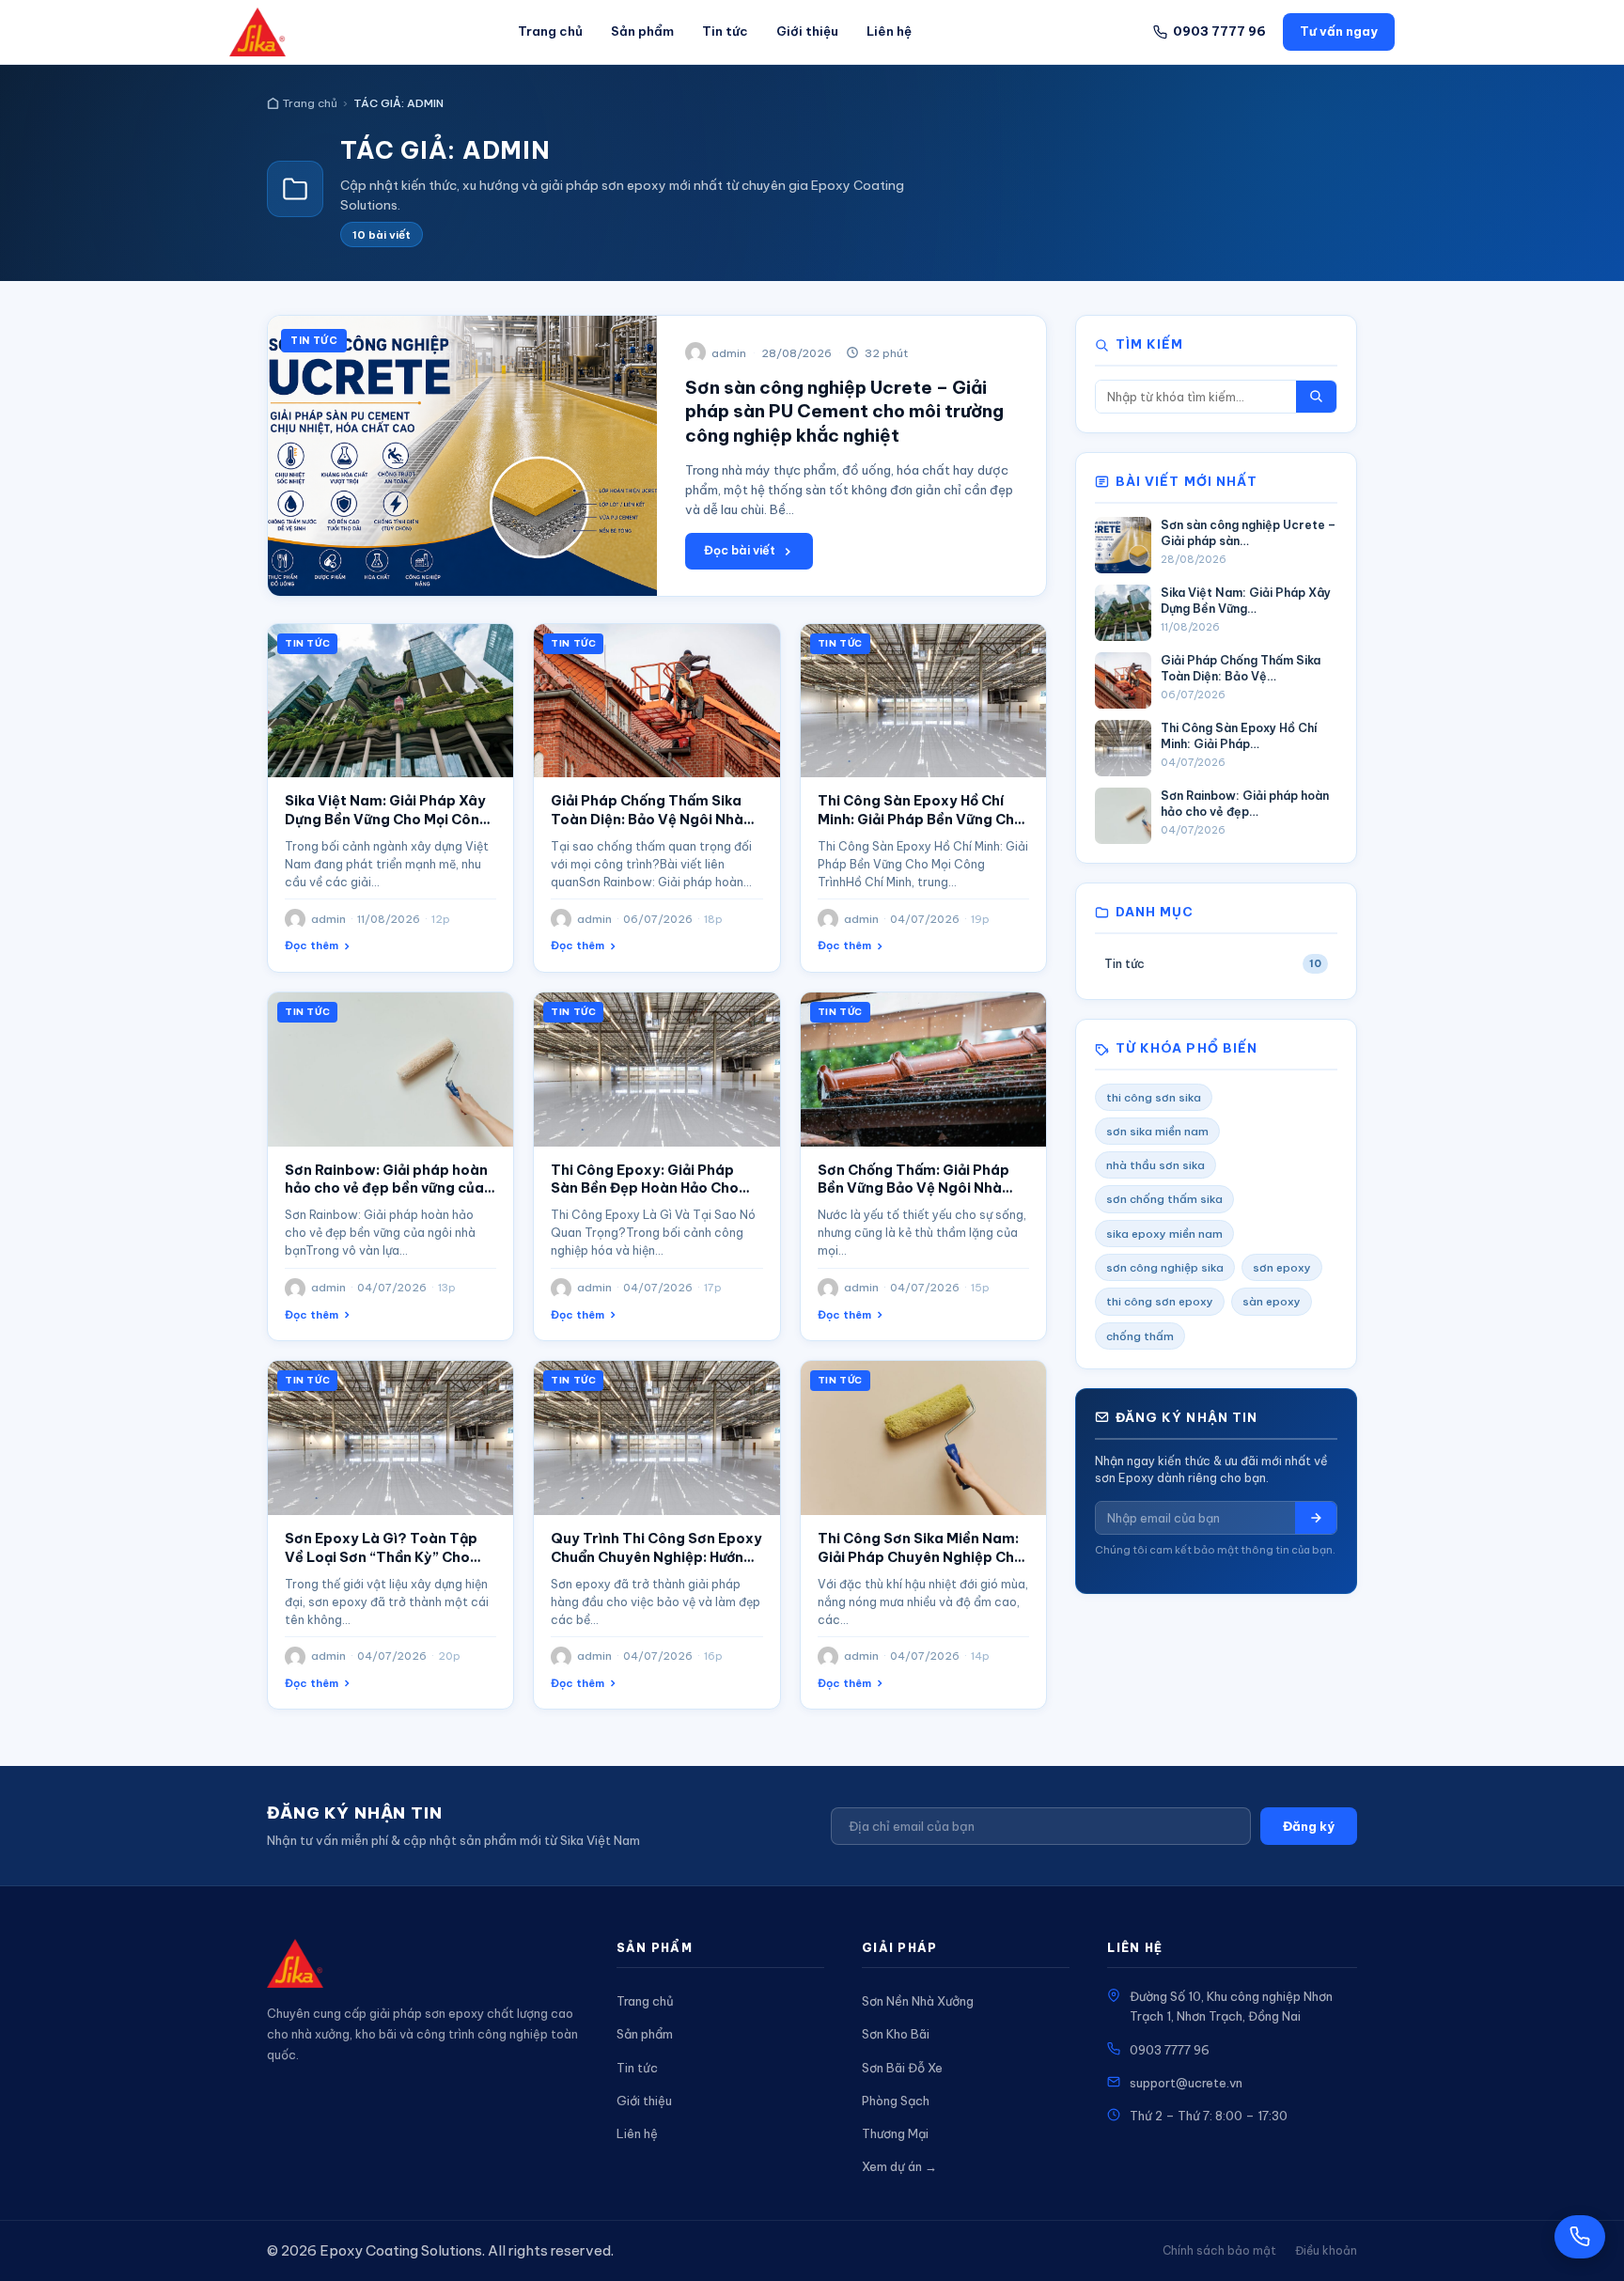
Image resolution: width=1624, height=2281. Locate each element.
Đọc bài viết (740, 550)
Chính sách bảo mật (1219, 2250)
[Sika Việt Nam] (258, 32)
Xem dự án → (899, 2166)
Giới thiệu (807, 31)
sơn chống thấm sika (1164, 1199)
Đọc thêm (312, 945)
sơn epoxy (1282, 1267)
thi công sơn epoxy (1160, 1301)
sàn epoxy (1272, 1301)
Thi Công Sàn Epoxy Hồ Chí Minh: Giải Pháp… (1239, 736)
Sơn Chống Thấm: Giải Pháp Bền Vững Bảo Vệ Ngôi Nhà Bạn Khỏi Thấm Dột (913, 1189)
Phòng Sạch (896, 2101)
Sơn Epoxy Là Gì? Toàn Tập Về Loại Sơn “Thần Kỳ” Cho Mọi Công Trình (381, 1557)
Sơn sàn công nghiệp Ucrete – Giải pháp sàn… (1248, 533)
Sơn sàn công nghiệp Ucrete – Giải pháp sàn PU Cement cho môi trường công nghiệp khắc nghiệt (844, 411)
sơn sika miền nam (1157, 1131)
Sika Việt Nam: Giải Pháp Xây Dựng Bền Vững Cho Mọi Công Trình (387, 820)
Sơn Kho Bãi (896, 2034)
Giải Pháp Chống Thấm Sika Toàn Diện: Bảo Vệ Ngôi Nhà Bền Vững (647, 820)
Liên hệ (889, 31)
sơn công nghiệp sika (1165, 1267)
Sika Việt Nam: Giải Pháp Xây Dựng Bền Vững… (1246, 601)
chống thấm (1140, 1336)
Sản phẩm (642, 31)
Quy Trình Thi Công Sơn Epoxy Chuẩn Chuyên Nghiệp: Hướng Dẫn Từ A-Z (656, 1557)
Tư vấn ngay (1339, 31)
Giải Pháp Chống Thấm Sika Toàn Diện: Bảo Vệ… (1241, 668)
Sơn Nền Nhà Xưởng (918, 2001)
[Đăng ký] (1316, 1518)
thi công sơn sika (1154, 1097)
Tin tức (725, 31)
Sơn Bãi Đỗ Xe (902, 2068)
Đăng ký (1309, 1826)
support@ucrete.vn (1186, 2083)
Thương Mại (895, 2133)
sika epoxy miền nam (1164, 1234)
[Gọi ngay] (1580, 2237)
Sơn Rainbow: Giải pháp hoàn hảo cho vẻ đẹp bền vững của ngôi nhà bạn (386, 1189)
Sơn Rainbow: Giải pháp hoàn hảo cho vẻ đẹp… (1245, 804)
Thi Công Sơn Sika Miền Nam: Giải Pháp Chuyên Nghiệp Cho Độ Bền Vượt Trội (921, 1557)
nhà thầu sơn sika (1156, 1165)
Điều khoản (1326, 2250)
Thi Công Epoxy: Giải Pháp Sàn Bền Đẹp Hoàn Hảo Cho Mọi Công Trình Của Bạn (645, 1189)
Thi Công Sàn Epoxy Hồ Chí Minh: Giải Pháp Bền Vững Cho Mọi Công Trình (921, 820)
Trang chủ (550, 31)
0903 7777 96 (1170, 2050)
